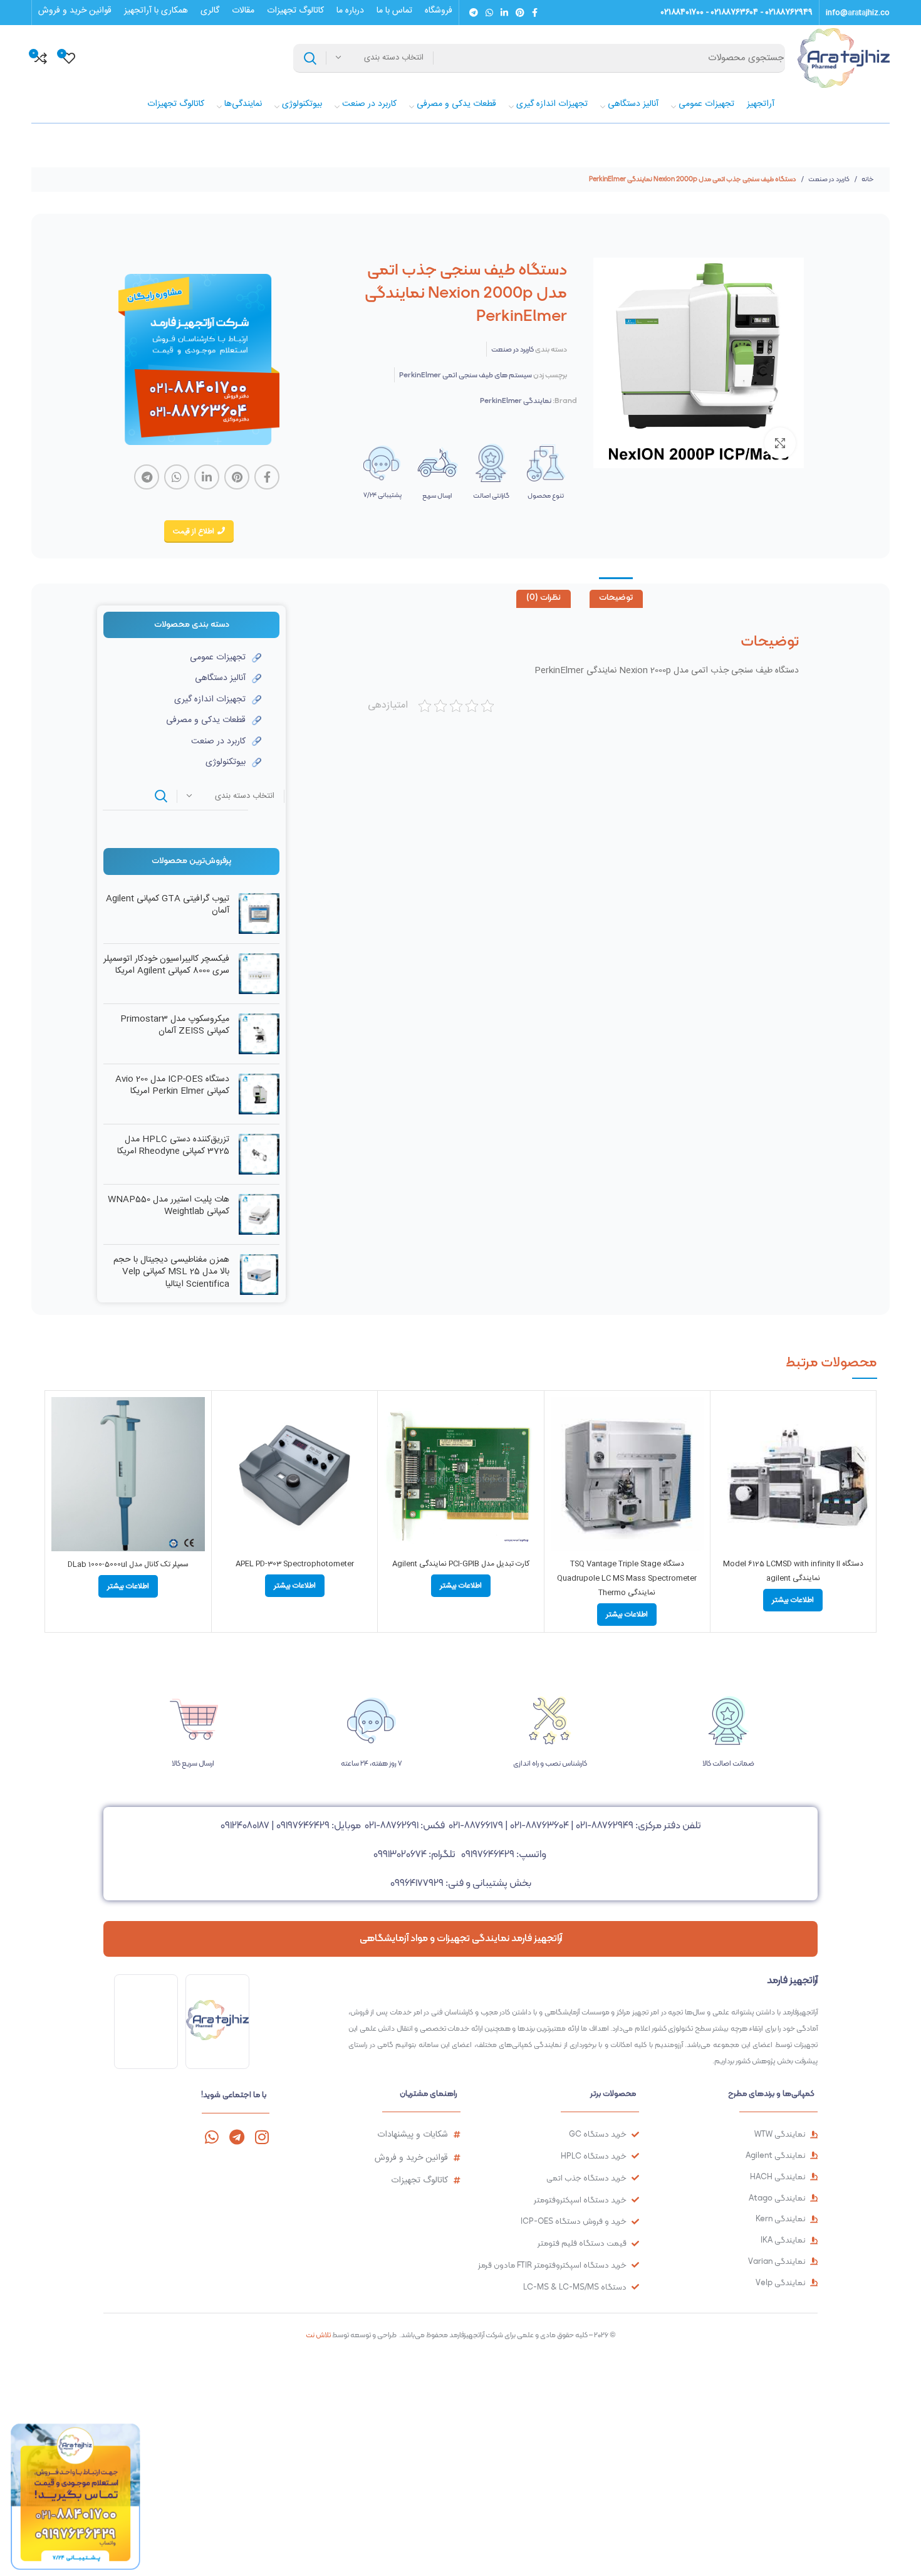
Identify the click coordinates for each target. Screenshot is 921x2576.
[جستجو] (310, 58)
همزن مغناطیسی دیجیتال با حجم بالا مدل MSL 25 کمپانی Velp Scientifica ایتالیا (171, 1273)
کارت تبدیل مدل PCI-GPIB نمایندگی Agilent (461, 1564)
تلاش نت (318, 2335)
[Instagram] (262, 2137)
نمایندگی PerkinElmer (516, 401)
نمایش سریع (726, 1446)
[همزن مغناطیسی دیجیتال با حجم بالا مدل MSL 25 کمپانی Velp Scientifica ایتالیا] (259, 1275)
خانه (867, 179)
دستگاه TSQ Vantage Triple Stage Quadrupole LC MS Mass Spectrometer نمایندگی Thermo (627, 1578)
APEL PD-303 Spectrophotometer (295, 1564)
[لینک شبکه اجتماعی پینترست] (520, 13)
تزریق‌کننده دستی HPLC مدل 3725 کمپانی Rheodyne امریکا (173, 1146)
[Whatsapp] (211, 2137)
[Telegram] (237, 2137)
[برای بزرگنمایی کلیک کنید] (780, 443)
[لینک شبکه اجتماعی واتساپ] (489, 13)
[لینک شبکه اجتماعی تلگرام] (474, 13)
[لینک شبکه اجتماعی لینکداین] (504, 13)
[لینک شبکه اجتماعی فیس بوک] (535, 13)
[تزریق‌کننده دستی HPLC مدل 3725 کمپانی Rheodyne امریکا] (259, 1154)
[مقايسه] (726, 1417)
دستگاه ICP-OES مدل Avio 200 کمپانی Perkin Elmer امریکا (172, 1086)
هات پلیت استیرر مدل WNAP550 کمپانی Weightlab (169, 1206)
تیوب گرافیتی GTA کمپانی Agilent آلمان (168, 905)
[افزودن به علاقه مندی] (726, 1474)
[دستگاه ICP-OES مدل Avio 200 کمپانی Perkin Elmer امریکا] (259, 1094)
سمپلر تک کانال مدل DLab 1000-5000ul (128, 1564)
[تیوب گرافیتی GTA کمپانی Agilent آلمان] (259, 914)
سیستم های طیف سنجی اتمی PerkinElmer (466, 375)
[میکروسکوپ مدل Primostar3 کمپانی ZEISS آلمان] (259, 1034)
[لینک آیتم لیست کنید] (182, 657)
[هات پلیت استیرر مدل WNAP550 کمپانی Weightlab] (259, 1214)
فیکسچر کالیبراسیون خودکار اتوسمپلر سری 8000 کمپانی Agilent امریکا (166, 966)
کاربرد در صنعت (828, 179)
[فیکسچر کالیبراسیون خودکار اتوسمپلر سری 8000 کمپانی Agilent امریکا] (259, 974)
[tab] (616, 599)
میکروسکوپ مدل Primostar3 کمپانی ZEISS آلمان (175, 1026)
